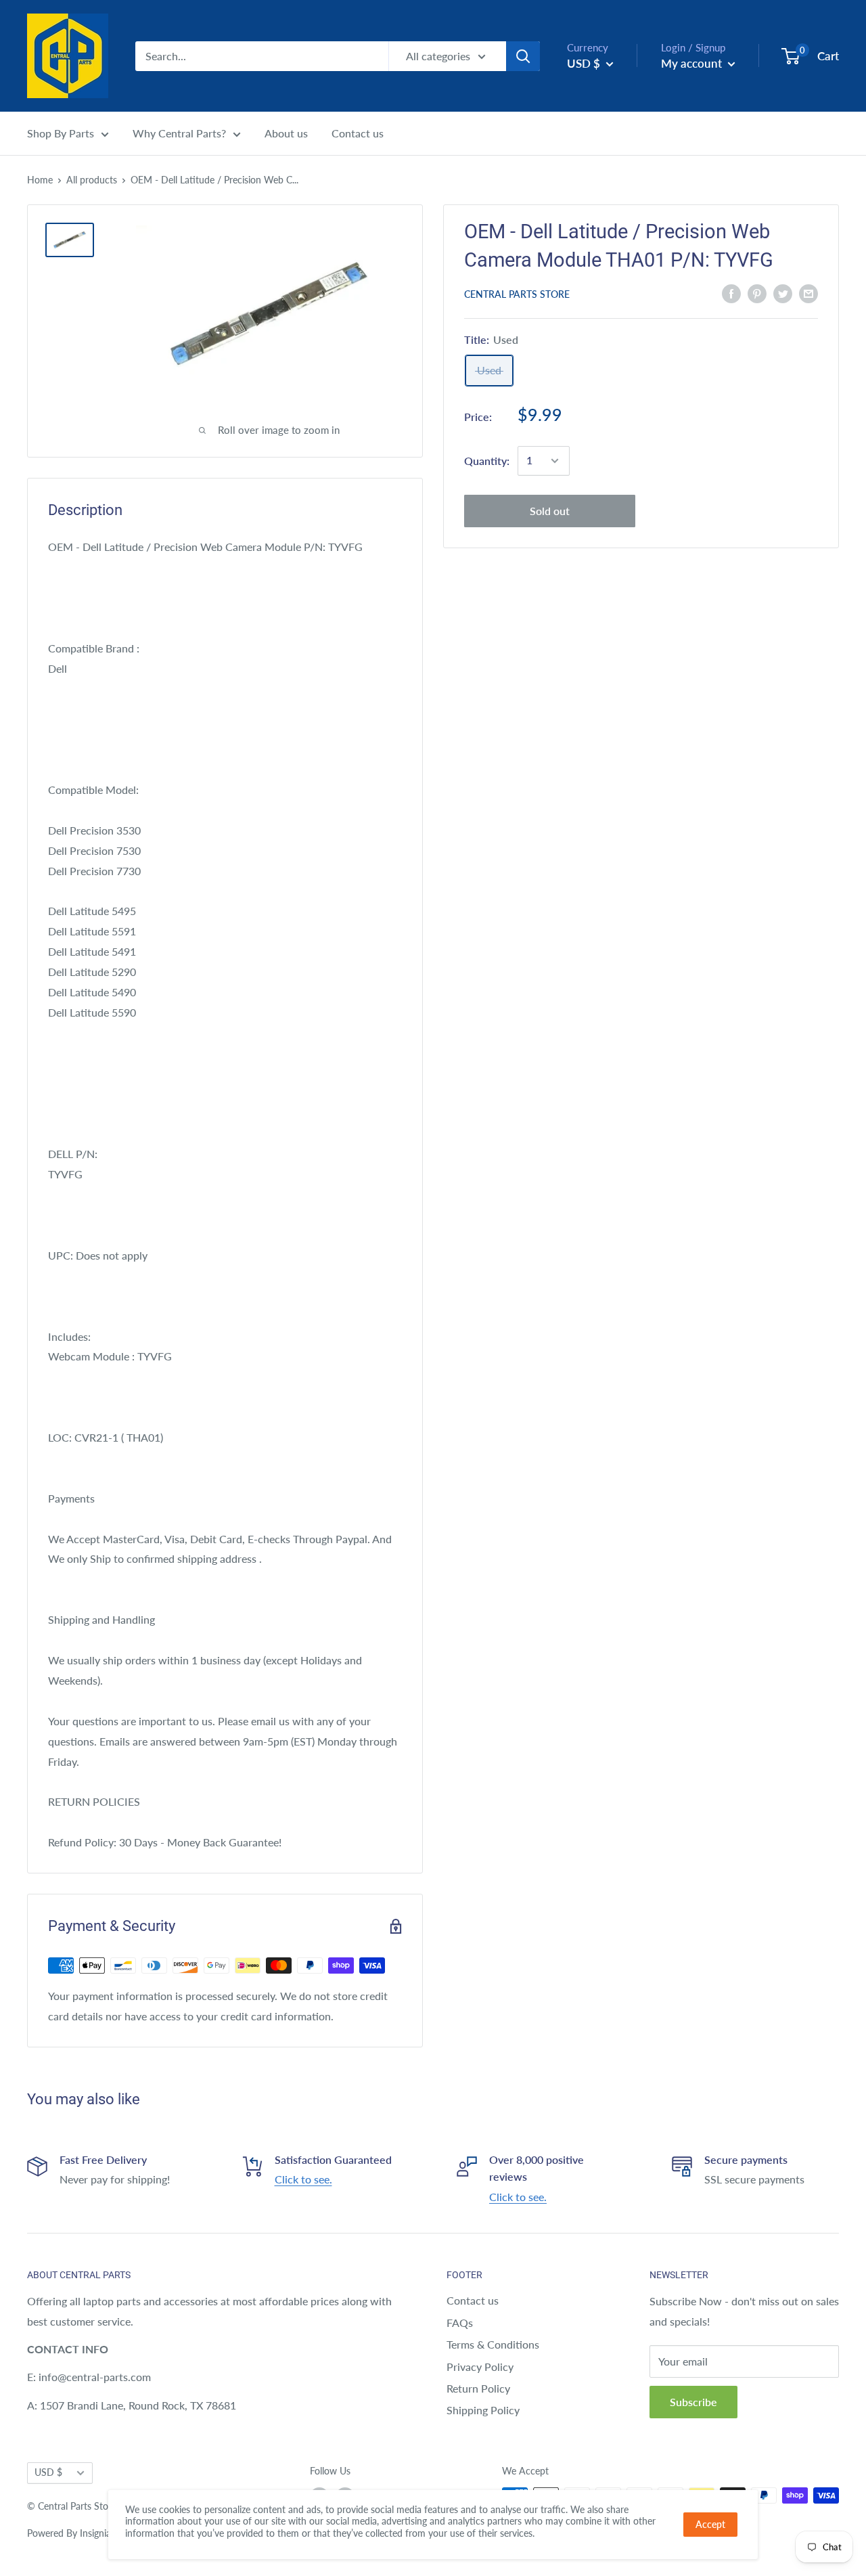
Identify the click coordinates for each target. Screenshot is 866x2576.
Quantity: (487, 461)
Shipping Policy (483, 2410)
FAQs (460, 2323)
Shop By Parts (61, 133)
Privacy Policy (480, 2367)
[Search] (523, 56)
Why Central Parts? (179, 133)
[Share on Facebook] (731, 293)
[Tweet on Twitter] (783, 293)
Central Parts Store (517, 294)
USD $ (48, 2472)
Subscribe (693, 2402)
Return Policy (478, 2388)
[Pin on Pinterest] (757, 293)
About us (286, 133)
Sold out (550, 511)
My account (693, 63)
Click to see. (303, 2179)
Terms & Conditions (493, 2344)
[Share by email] (808, 293)
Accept (710, 2524)
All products (92, 180)
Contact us (358, 133)
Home (40, 180)
